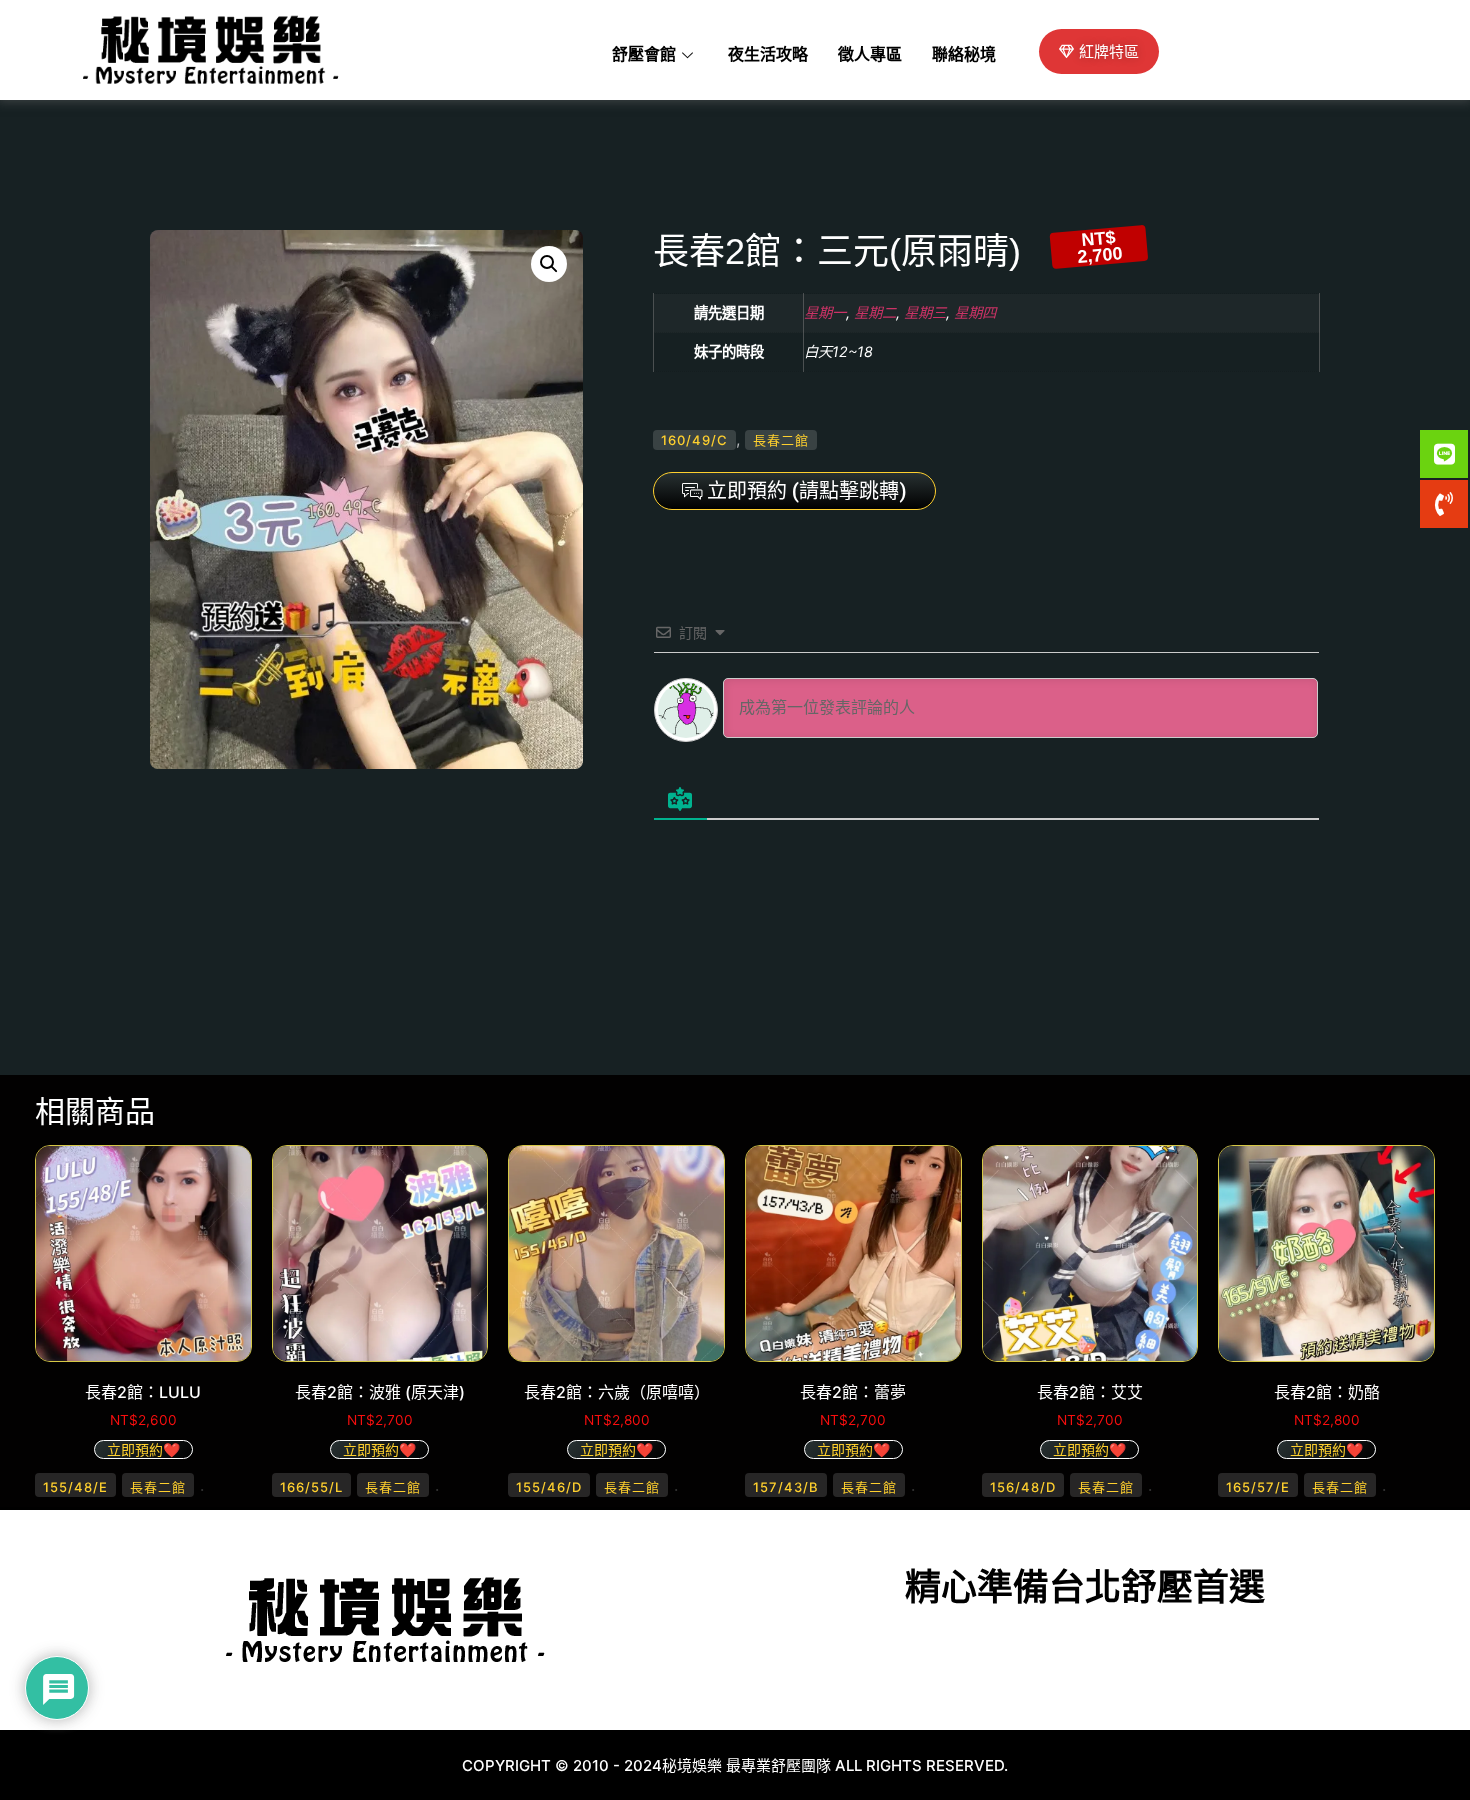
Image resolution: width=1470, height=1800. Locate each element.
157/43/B (786, 1487)
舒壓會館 (644, 55)
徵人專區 (870, 55)
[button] (549, 264)
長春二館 (781, 440)
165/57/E (1258, 1487)
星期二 (875, 312)
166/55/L (311, 1487)
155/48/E (75, 1487)
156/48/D (1023, 1487)
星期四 (975, 312)
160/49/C (694, 440)
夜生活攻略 (768, 55)
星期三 (925, 312)
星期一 (825, 312)
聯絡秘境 (964, 55)
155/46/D (549, 1487)
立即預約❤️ (143, 1449)
